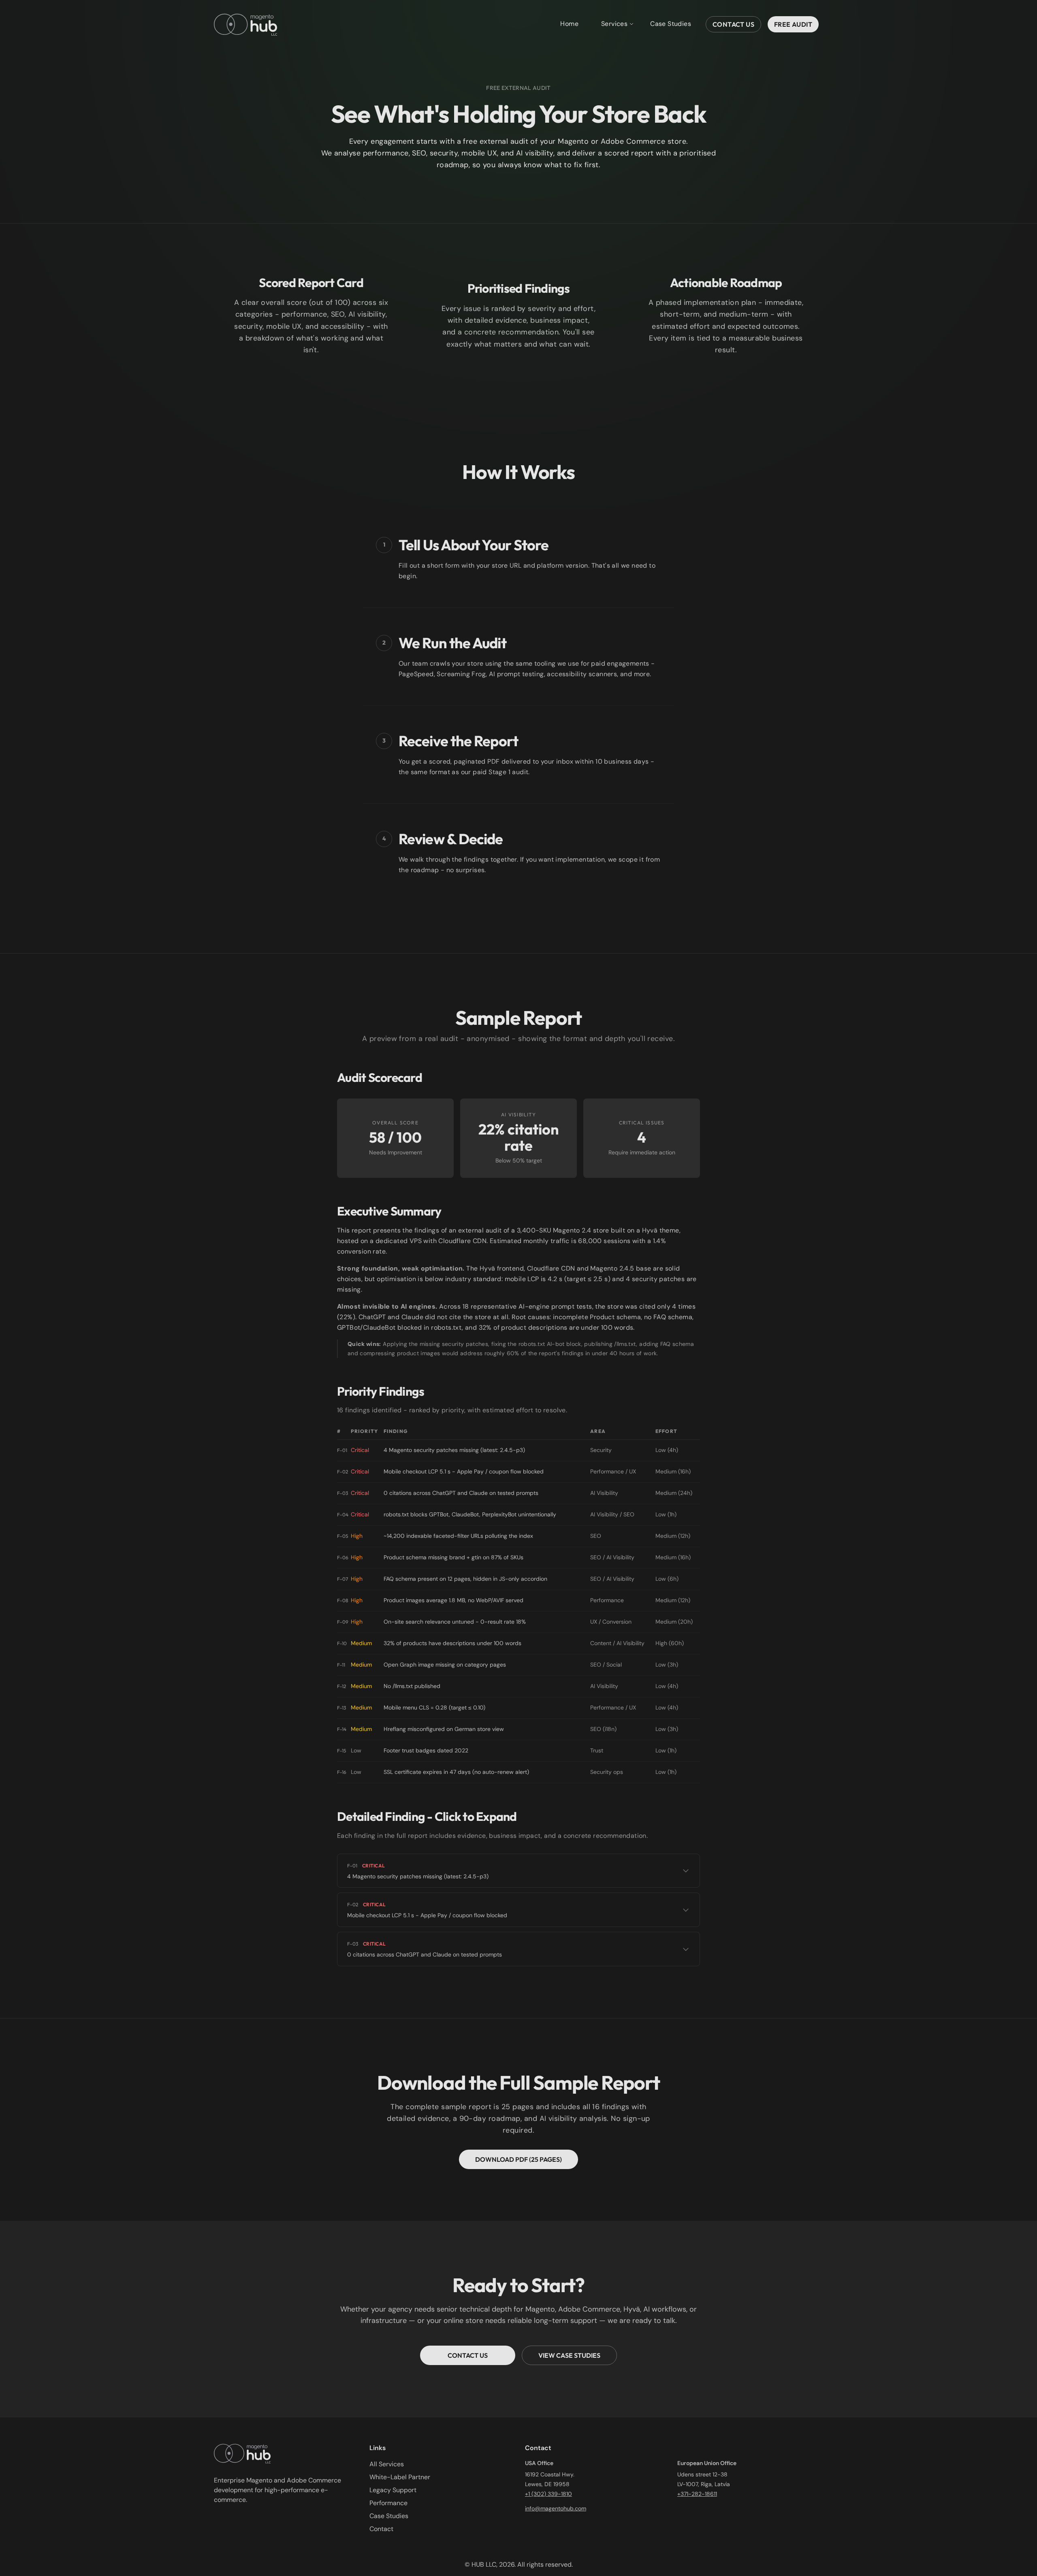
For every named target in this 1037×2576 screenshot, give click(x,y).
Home (569, 24)
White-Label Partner (400, 2477)
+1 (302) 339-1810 (548, 2494)
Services (614, 24)
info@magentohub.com (556, 2508)
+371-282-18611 (697, 2494)
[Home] (245, 24)
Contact (381, 2529)
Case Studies (671, 24)
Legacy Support (393, 2490)
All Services (387, 2464)
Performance (388, 2503)
